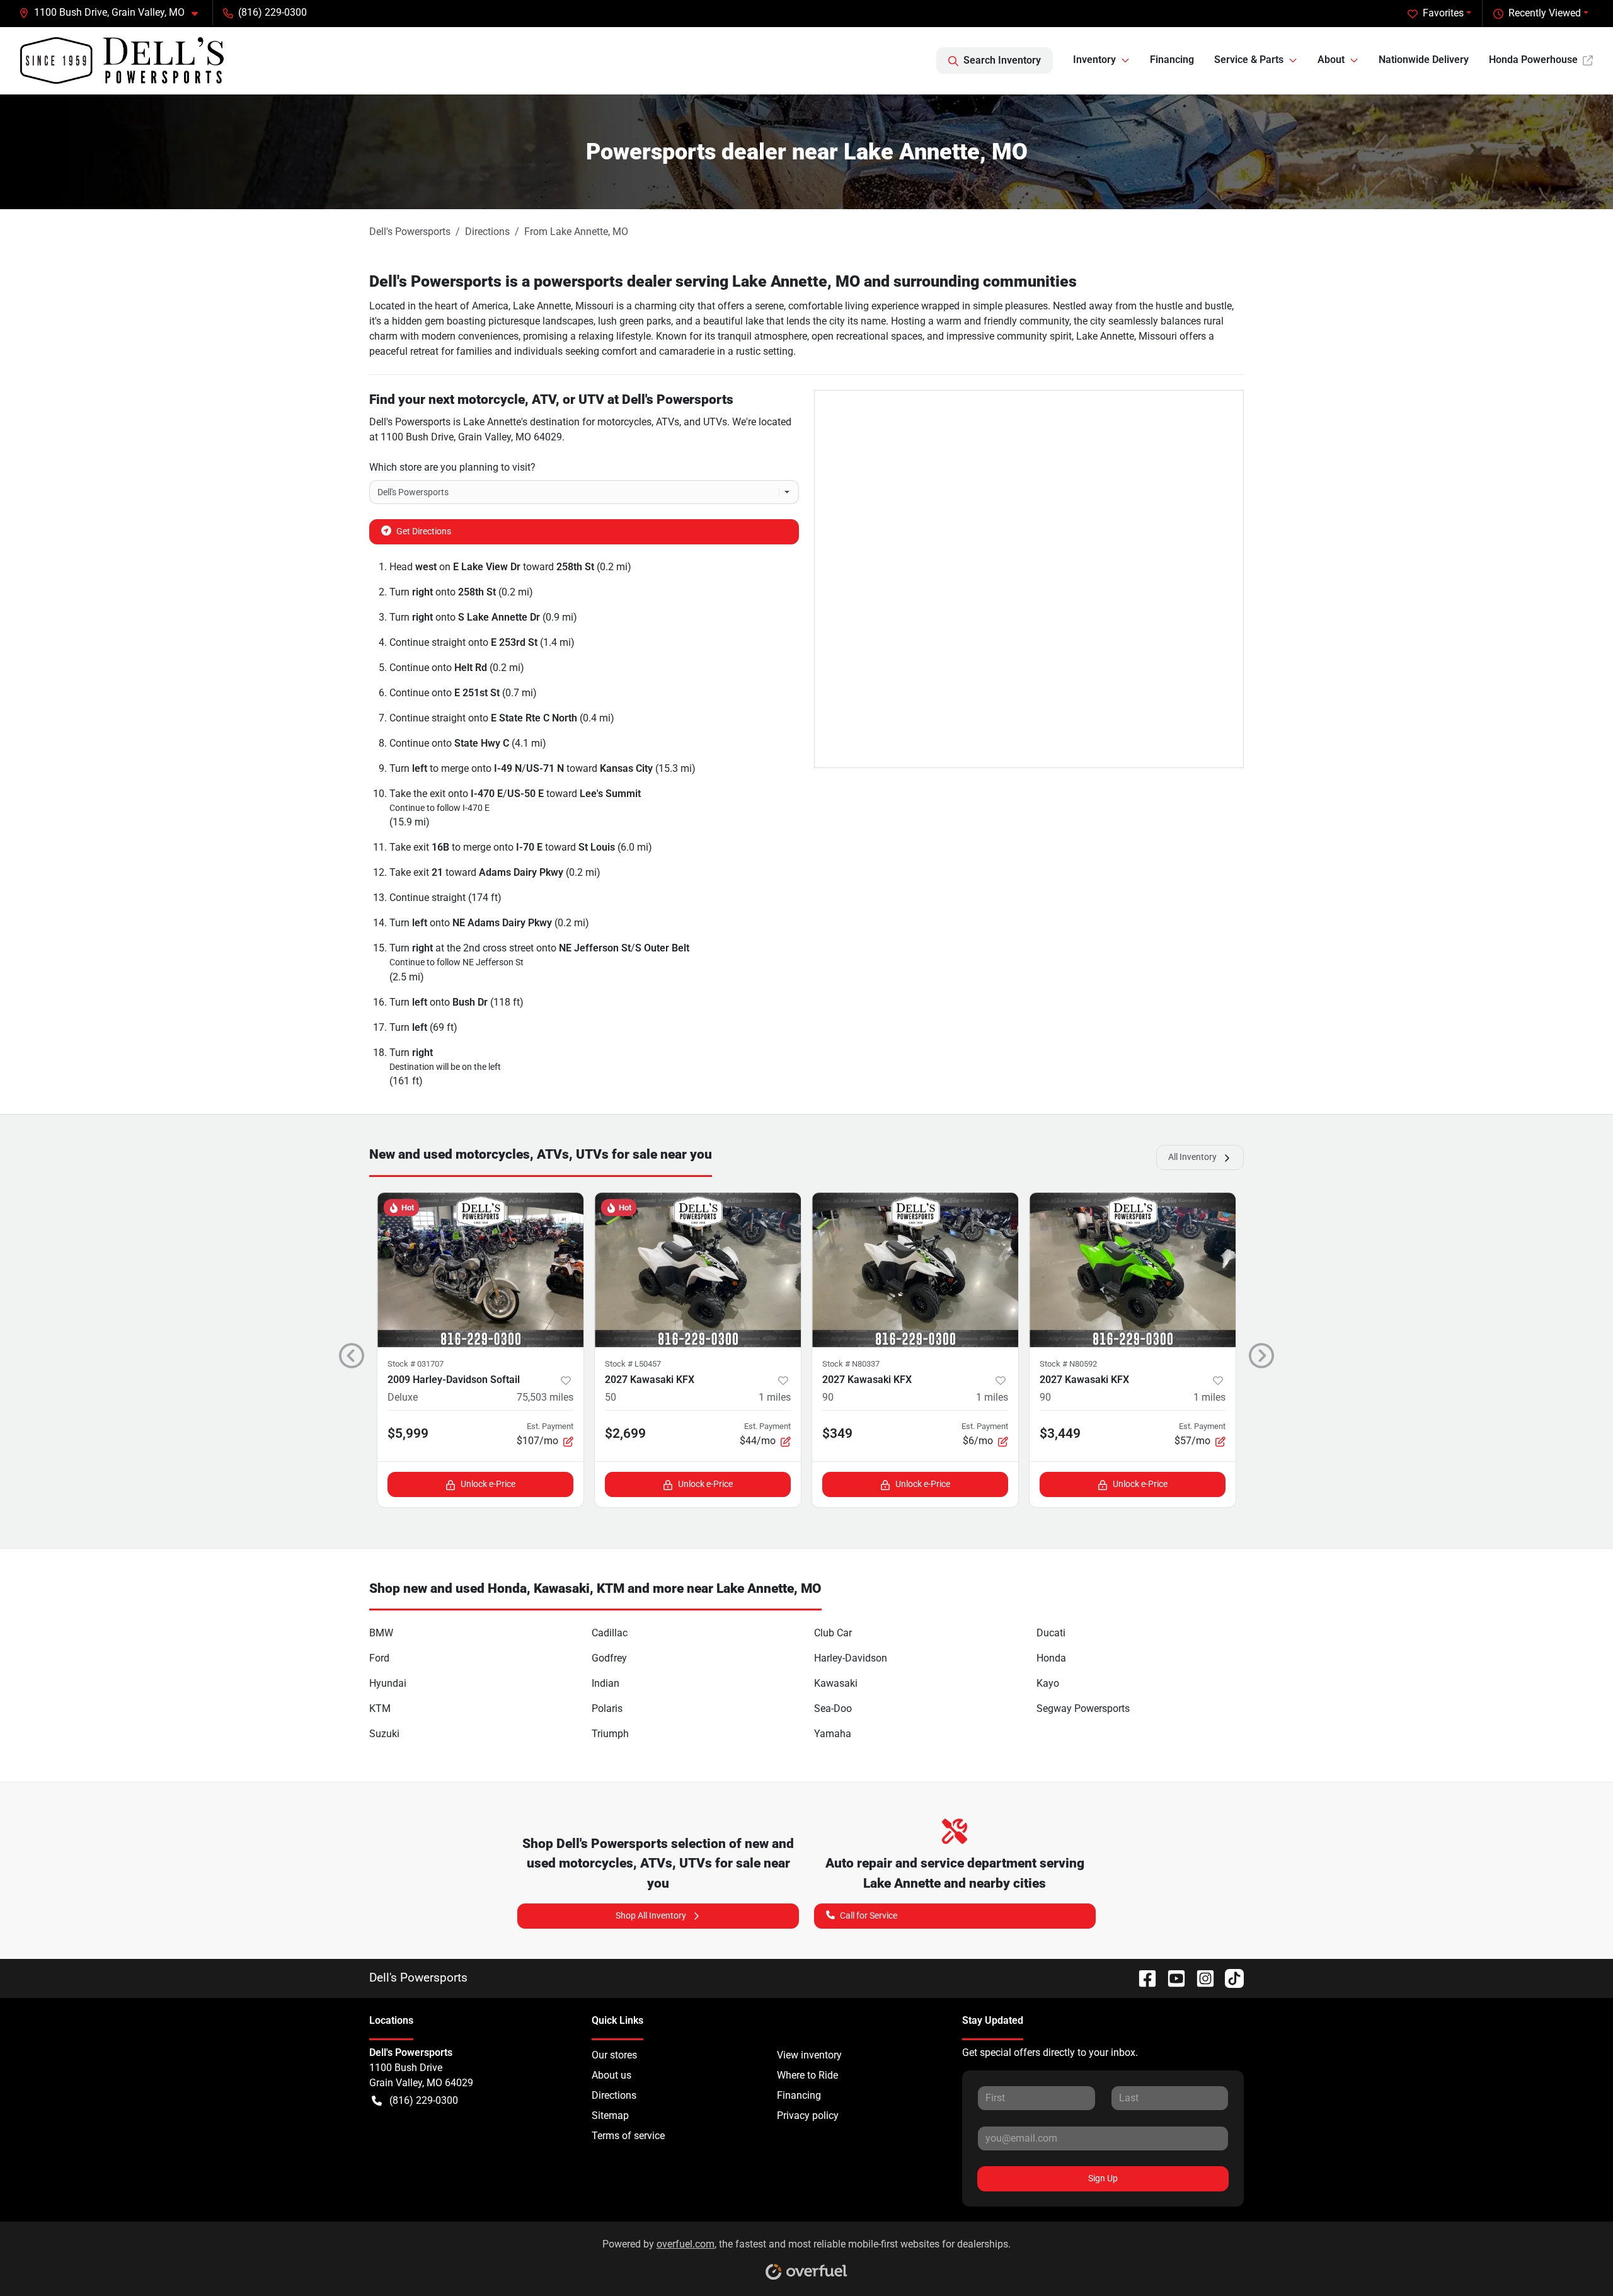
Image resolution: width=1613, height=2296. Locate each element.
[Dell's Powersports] (122, 60)
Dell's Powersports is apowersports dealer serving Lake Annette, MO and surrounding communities (723, 281)
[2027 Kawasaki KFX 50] (698, 1270)
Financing (1172, 60)
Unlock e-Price (488, 1484)
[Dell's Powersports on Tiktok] (1229, 1977)
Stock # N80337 (851, 1364)
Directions (614, 2095)
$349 (837, 1433)
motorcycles (624, 422)
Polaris (607, 1708)
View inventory (809, 2055)
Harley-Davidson (851, 1658)
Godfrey (609, 1658)
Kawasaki (836, 1683)
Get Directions (424, 531)
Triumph (610, 1734)
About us (611, 2075)
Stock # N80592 (1068, 1364)
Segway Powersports (1083, 1708)
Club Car (833, 1633)
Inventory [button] (1094, 60)
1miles (775, 1397)
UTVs (715, 422)
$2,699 (625, 1433)
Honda (1051, 1658)
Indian (606, 1683)
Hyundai (388, 1683)
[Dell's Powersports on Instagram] (1200, 1977)
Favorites (1443, 13)
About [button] (1331, 60)
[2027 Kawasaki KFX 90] (915, 1270)
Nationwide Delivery (1424, 60)
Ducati (1051, 1633)
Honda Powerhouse (1533, 60)
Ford (379, 1658)
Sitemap (610, 2115)
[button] (113, 13)
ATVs (668, 422)
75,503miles (545, 1397)
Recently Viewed (1545, 13)
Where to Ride (807, 2075)
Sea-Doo (833, 1708)
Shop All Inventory (651, 1915)
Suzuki (384, 1734)
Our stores (614, 2055)
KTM (380, 1708)
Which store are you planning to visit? (452, 467)
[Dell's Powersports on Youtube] (1171, 1977)
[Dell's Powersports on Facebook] (1142, 1977)
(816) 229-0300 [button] (273, 12)
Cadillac (610, 1633)
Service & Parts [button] (1249, 60)
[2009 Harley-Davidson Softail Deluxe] (480, 1270)
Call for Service (869, 1915)
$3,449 (1060, 1433)
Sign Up (1103, 2178)
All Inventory (1192, 1157)
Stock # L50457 (633, 1364)
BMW (381, 1633)
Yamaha (833, 1734)
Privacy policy (808, 2115)
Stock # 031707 (416, 1364)
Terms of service (628, 2136)
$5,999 (408, 1433)
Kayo (1048, 1683)
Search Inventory (1002, 60)
